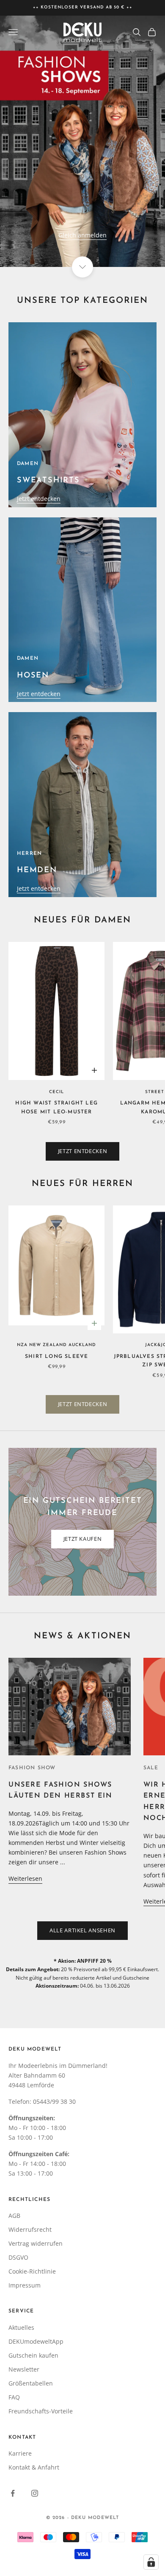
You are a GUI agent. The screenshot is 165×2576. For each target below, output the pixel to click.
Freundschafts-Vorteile (41, 2411)
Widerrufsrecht (30, 2229)
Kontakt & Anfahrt (34, 2467)
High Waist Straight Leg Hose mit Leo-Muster (56, 1107)
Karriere (20, 2453)
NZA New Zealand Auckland (56, 1345)
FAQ (14, 2397)
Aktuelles (21, 2327)
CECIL (56, 1092)
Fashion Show (32, 1768)
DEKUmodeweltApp (36, 2341)
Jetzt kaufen (83, 1539)
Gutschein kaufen (33, 2355)
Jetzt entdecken (39, 499)
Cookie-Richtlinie (32, 2271)
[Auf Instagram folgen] (35, 2493)
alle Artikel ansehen (82, 1930)
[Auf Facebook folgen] (13, 2493)
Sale (151, 1768)
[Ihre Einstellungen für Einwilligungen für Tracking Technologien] (151, 2562)
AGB (14, 2216)
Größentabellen (31, 2383)
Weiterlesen (25, 1878)
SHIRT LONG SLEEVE (56, 1357)
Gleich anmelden (82, 235)
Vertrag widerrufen (36, 2243)
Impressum (25, 2285)
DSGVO (18, 2257)
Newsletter (24, 2369)
